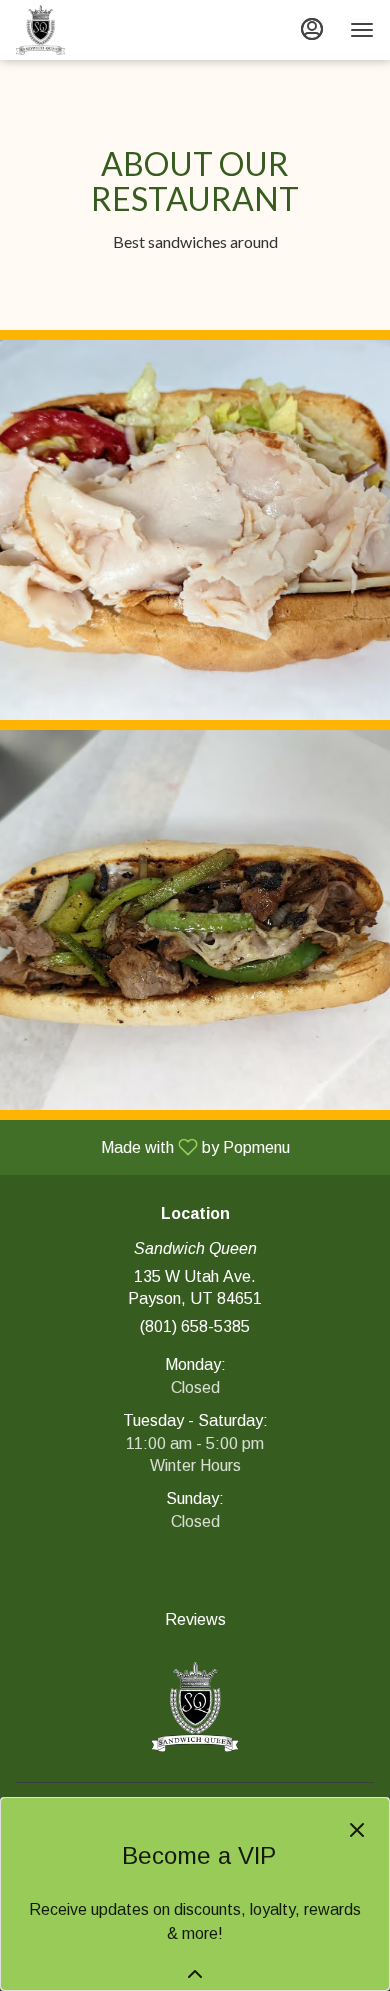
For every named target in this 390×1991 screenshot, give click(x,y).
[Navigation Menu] (362, 30)
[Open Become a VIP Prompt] (195, 1974)
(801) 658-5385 (195, 1326)
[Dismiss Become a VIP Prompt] (357, 1830)
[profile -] (312, 29)
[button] (195, 530)
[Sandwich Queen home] (106, 30)
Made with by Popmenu (152, 1147)
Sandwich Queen (195, 1707)
